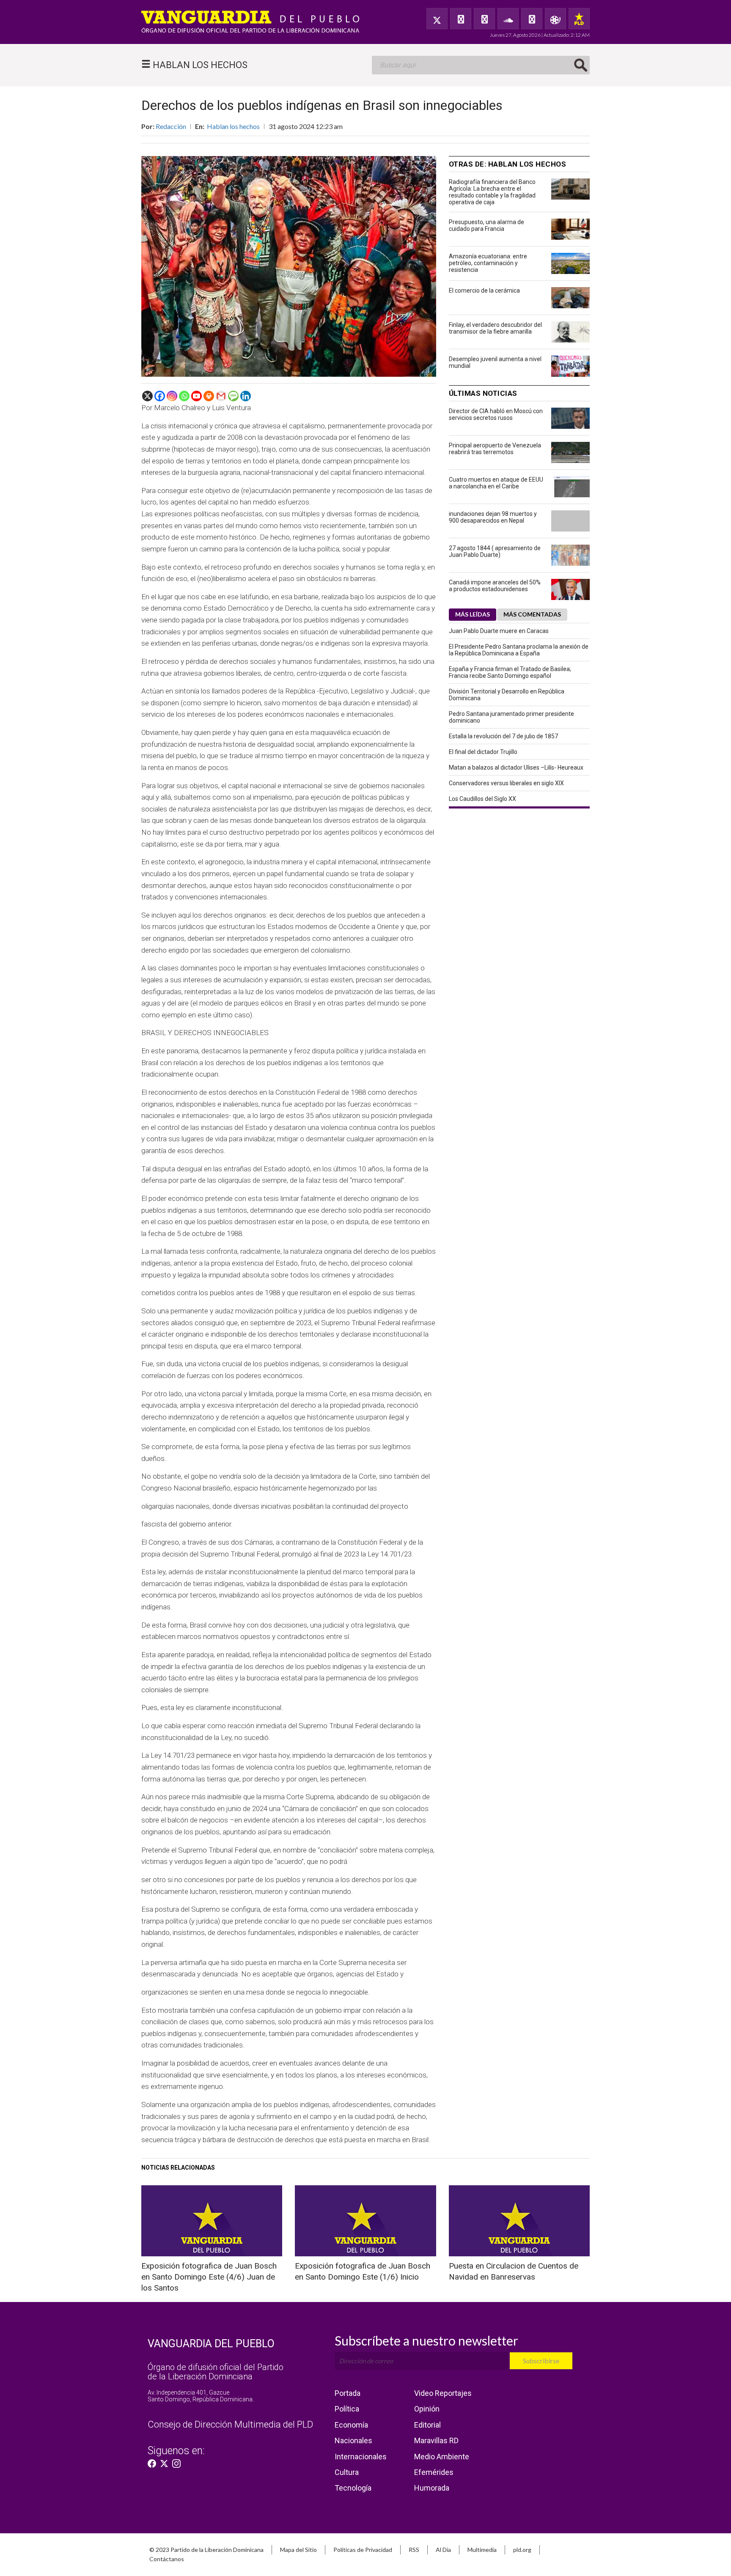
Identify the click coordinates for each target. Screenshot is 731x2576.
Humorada (432, 2488)
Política (347, 2409)
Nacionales (353, 2440)
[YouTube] (484, 19)
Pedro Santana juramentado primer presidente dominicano (511, 717)
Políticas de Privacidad (363, 2550)
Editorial (427, 2425)
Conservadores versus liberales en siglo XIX (506, 783)
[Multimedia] (555, 19)
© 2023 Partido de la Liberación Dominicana (206, 2550)
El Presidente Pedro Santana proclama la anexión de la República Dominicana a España (519, 650)
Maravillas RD (436, 2440)
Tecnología (353, 2488)
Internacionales (361, 2457)
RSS (414, 2550)
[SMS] (233, 396)
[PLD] (579, 19)
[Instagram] (172, 396)
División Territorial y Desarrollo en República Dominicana (507, 695)
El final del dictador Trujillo (483, 752)
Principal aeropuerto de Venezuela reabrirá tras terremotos (495, 449)
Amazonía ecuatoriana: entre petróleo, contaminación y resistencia (488, 263)
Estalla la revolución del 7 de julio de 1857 (503, 736)
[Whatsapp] (184, 396)
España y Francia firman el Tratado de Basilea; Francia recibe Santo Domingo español (510, 672)
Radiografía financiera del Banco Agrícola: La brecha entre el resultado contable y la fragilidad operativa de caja (492, 192)
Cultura (347, 2472)
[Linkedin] (246, 396)
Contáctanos (167, 2559)
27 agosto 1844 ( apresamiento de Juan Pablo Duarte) (495, 551)
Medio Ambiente (442, 2457)
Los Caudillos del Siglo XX (482, 799)
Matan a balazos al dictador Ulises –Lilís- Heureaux (516, 767)
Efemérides (434, 2472)
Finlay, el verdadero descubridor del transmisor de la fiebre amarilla (495, 328)
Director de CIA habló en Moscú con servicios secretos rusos (496, 414)
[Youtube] (196, 396)
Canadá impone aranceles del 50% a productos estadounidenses (495, 586)
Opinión (427, 2409)
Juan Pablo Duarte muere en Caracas (499, 631)
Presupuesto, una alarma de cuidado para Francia (486, 225)
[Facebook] (461, 19)
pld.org (522, 2550)
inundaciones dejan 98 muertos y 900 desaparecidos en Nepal (493, 517)
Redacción (171, 126)
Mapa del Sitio (298, 2550)
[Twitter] (437, 19)
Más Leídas (473, 614)
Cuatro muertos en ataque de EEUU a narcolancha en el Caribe (496, 483)
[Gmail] (221, 396)
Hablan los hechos (233, 126)
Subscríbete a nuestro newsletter (426, 2340)
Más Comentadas (532, 614)
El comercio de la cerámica (484, 290)
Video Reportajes (443, 2393)
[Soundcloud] (508, 19)
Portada (348, 2393)
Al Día (443, 2550)
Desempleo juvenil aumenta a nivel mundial (495, 362)
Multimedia (482, 2550)
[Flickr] (532, 19)
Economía (351, 2425)
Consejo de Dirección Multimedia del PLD (230, 2424)
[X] (147, 396)
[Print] (209, 396)
